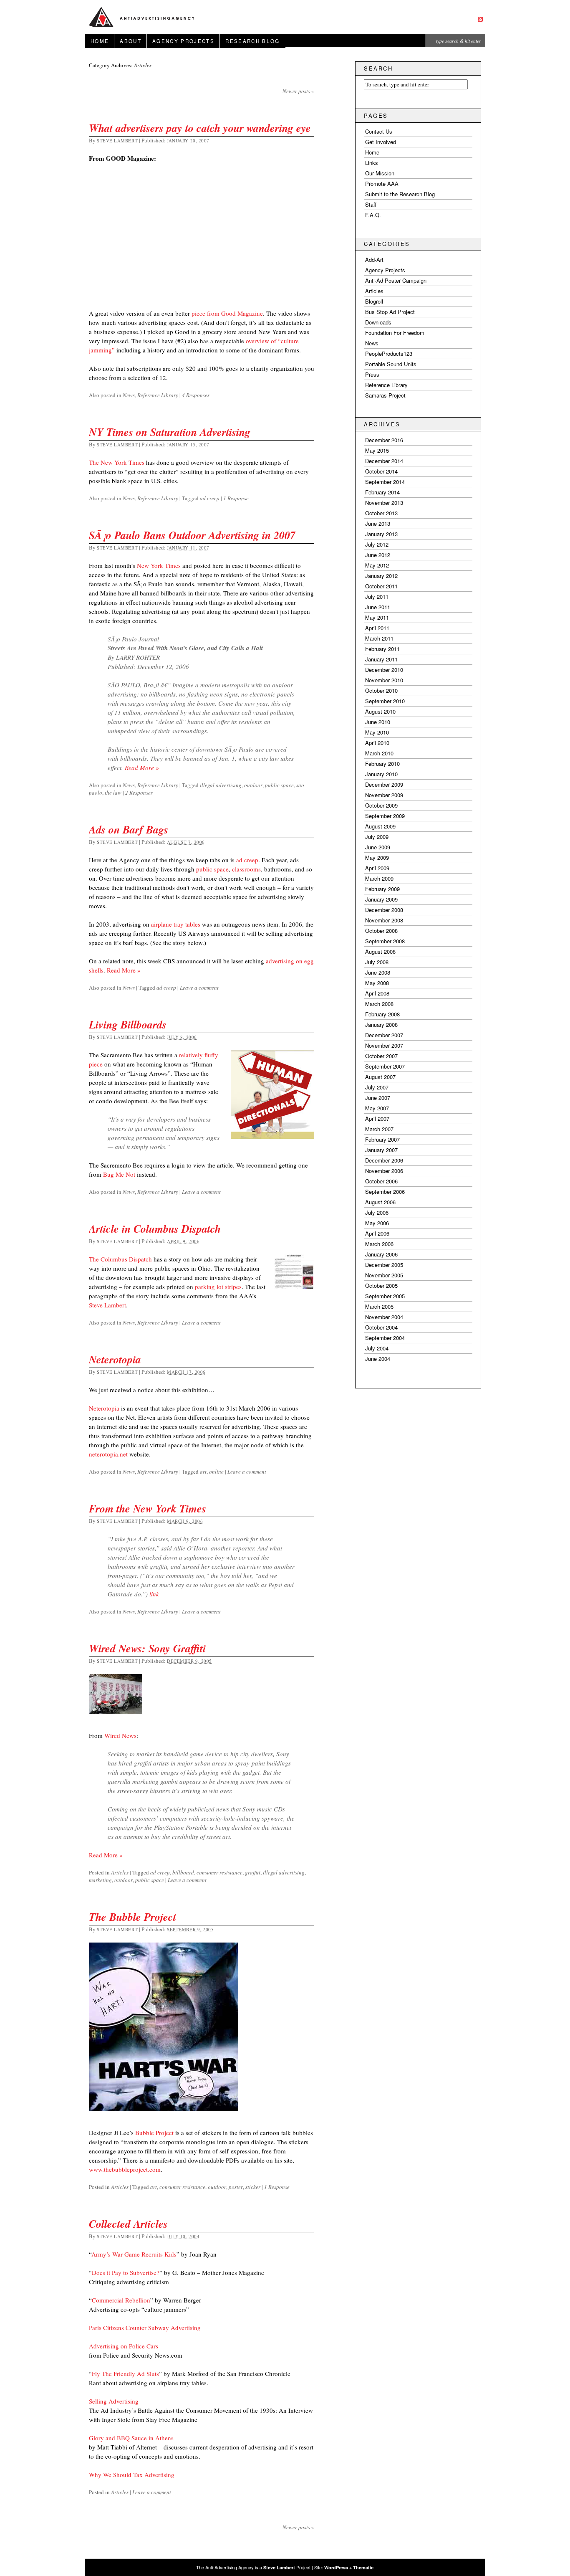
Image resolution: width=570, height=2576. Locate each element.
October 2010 (381, 690)
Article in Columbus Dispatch (155, 1228)
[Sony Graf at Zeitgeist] (116, 1719)
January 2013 (381, 534)
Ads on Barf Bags (129, 829)
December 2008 (384, 910)
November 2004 (384, 1317)
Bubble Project (154, 2133)
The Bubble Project (132, 1917)
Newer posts (298, 91)
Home (100, 41)
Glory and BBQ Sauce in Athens (131, 2438)
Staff (371, 204)
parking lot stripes (218, 1287)
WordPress (336, 2567)
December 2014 (384, 461)
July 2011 (377, 597)
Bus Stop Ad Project (390, 312)
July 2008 (377, 962)
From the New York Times (148, 1508)
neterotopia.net (108, 1454)
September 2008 (385, 941)
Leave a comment (199, 988)
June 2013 (378, 523)
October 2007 (381, 1056)
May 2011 (377, 617)
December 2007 (384, 1035)
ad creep (210, 498)
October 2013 (381, 513)
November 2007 (384, 1045)
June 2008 (378, 972)
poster (236, 2187)
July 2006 (377, 1212)
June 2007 (378, 1098)
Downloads (378, 322)
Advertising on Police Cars (124, 2346)
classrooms (246, 869)
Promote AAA (382, 184)
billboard (183, 1872)
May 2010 (377, 732)
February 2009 (382, 889)
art (203, 1472)
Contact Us (379, 131)
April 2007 (377, 1118)
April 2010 (377, 743)
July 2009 (377, 837)
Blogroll (374, 301)
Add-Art (374, 260)
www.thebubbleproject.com (125, 2169)
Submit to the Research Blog (400, 194)
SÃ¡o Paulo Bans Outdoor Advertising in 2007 (192, 535)
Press (372, 374)
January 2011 (381, 659)
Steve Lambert (117, 141)
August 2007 (380, 1077)
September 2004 (385, 1338)
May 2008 (377, 983)
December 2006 (384, 1160)
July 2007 (377, 1087)
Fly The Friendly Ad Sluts (125, 2373)
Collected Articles (128, 2224)
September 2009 (385, 816)
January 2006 (381, 1254)
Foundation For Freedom (395, 333)
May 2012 (377, 565)
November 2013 (384, 503)
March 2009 (379, 878)
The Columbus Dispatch (120, 1259)
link (154, 1594)
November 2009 (384, 795)
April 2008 (377, 993)
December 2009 (384, 784)
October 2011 (381, 586)
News (129, 395)
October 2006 (381, 1181)
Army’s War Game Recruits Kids (134, 2254)
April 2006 (377, 1233)
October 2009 (381, 805)
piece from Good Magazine (227, 313)
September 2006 (385, 1192)
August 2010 (380, 711)
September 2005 (385, 1296)
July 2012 (377, 544)
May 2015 (377, 450)
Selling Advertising (114, 2401)
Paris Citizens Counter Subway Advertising (145, 2328)
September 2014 (385, 482)
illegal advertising (221, 785)
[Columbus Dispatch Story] (294, 1275)
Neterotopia (115, 1359)
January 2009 (381, 899)
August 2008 (380, 951)
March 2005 (379, 1306)
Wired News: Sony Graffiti (147, 1648)
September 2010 (385, 701)
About (131, 41)
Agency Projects (183, 41)
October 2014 (381, 471)
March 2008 (379, 1004)
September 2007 (385, 1066)
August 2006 (380, 1202)
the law (113, 793)
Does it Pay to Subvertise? (126, 2272)
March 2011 (379, 638)
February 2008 (382, 1014)
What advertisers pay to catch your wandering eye (200, 128)
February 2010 (382, 764)
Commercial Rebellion (121, 2300)
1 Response (236, 498)
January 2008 (381, 1025)
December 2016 (384, 440)
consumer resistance (219, 1872)
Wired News (120, 1735)
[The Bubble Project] (164, 2116)
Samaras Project (385, 395)
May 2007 (377, 1108)
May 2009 (377, 857)
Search (378, 68)
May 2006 (377, 1223)
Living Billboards (128, 1024)
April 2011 (377, 628)
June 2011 (378, 607)
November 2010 (384, 680)
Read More (142, 767)
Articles (120, 1872)
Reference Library (158, 395)
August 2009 (380, 826)
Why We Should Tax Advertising (132, 2475)
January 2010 (381, 774)
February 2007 (382, 1139)
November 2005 (384, 1275)
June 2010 (378, 722)
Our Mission (380, 173)
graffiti (253, 1872)
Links (372, 163)
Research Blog (252, 41)
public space (279, 785)
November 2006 (384, 1171)
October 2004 (381, 1327)
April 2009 (377, 868)
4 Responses (196, 395)
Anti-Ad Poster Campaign (396, 280)
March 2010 (379, 753)
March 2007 (379, 1129)
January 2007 (381, 1150)
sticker (253, 2187)
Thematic (363, 2567)
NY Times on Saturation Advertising (170, 432)
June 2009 (378, 847)
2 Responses (139, 793)
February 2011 (382, 649)
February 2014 (382, 492)
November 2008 (384, 920)
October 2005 (381, 1285)
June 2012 (378, 555)
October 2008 (381, 931)
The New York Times (117, 462)
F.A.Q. (373, 215)
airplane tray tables (176, 924)
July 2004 (377, 1348)
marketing (100, 1880)
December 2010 (384, 670)
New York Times (159, 565)
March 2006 (379, 1244)
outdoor (253, 785)
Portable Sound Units (391, 364)
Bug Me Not (119, 1174)
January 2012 (381, 576)
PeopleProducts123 (389, 353)
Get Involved (381, 142)
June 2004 (378, 1359)
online (216, 1472)
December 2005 (384, 1265)
